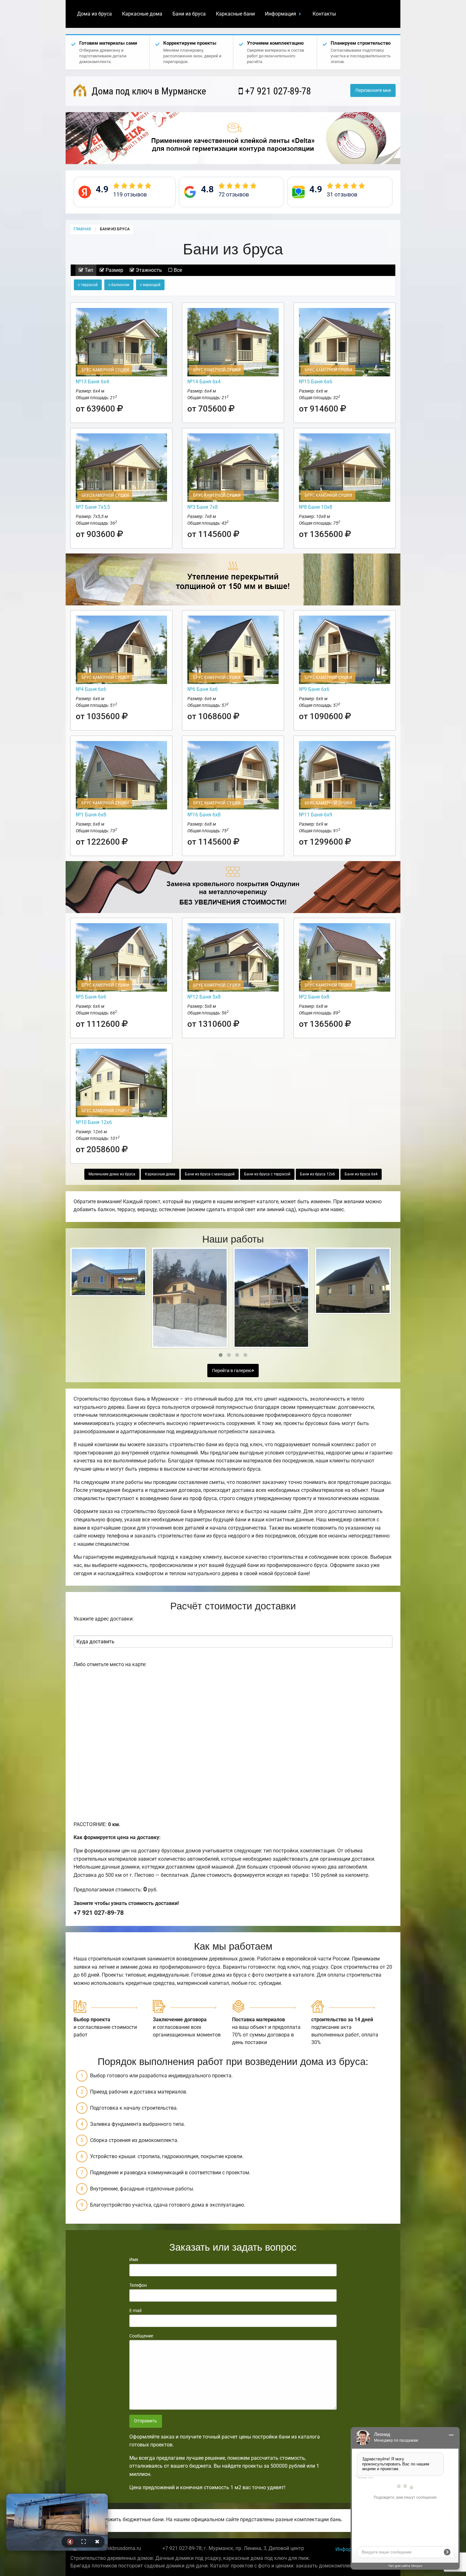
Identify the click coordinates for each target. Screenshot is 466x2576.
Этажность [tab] (148, 270)
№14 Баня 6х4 (204, 382)
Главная (82, 229)
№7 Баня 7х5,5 (93, 507)
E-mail (135, 2311)
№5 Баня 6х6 (91, 997)
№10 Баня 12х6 (94, 1122)
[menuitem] (94, 14)
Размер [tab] (114, 270)
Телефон (138, 2285)
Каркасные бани (235, 14)
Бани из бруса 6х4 (361, 1174)
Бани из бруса (189, 14)
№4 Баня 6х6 (91, 689)
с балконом (119, 285)
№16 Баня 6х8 (204, 815)
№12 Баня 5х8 (204, 997)
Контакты (324, 14)
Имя (134, 2260)
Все (177, 270)
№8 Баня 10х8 (316, 507)
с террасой (88, 285)
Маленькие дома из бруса (112, 1174)
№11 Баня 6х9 (316, 815)
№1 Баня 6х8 (91, 815)
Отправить (146, 2421)
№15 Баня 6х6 (316, 382)
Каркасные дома (142, 14)
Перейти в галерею (232, 1371)
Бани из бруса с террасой (267, 1174)
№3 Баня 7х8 (203, 507)
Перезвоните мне (373, 90)
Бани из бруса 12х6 (317, 1174)
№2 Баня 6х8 (314, 997)
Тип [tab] (88, 270)
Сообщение (141, 2336)
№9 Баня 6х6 (314, 689)
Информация (281, 14)
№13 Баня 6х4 (92, 382)
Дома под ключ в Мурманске (148, 91)
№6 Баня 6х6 (203, 689)
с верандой (150, 285)
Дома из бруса (94, 14)
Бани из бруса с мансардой (210, 1174)
